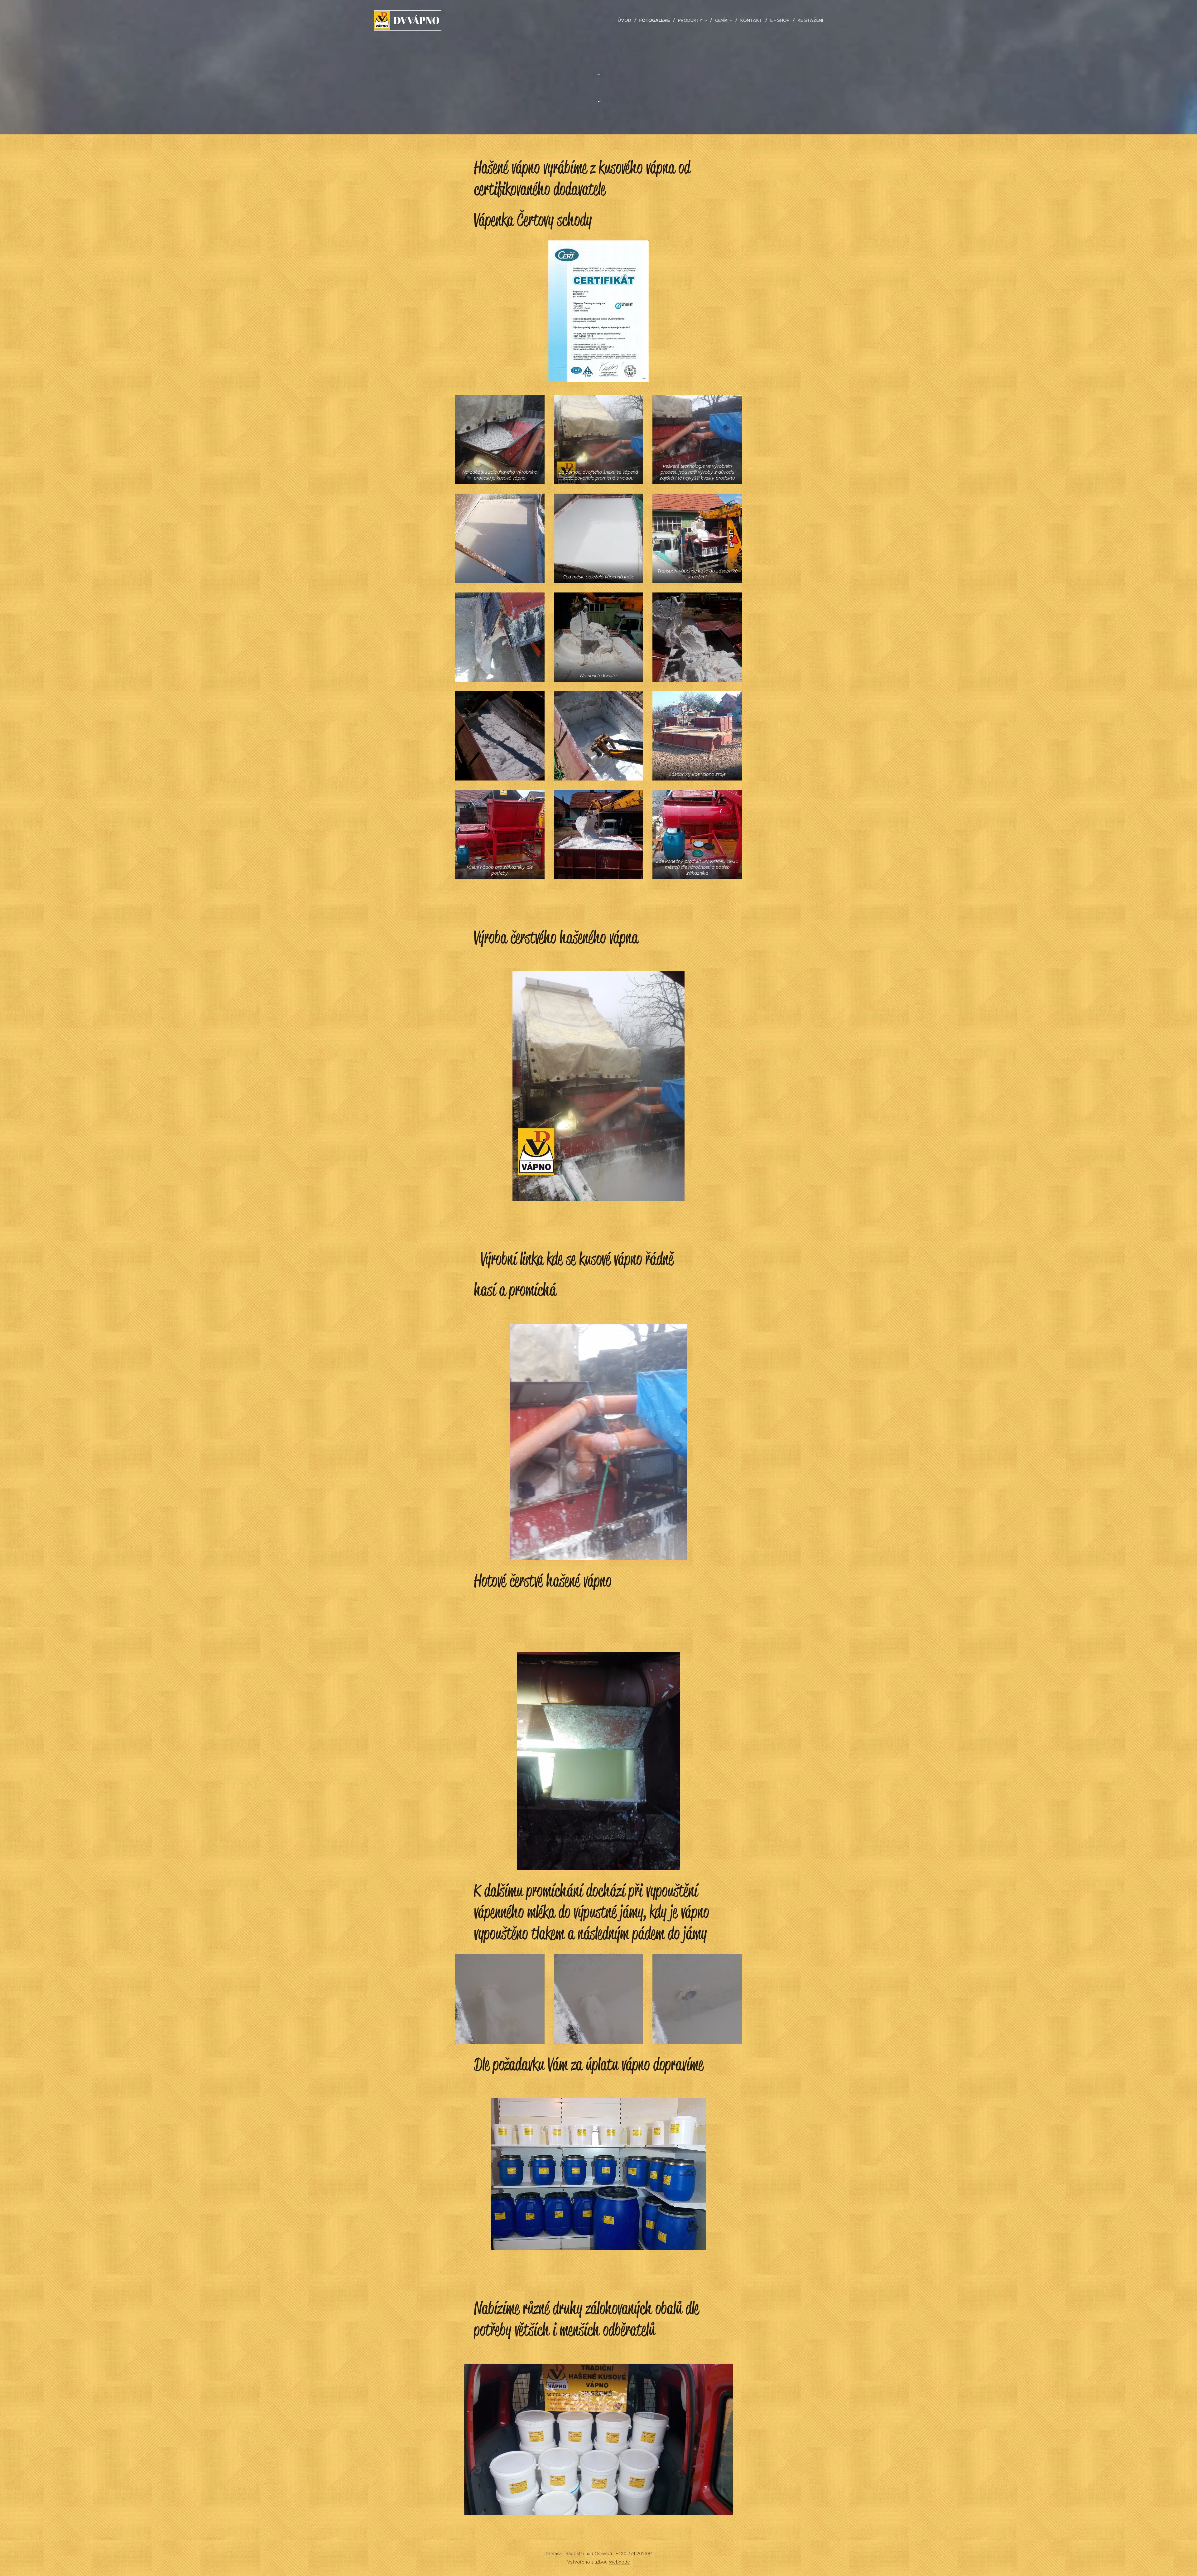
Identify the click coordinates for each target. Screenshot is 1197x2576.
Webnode (619, 2562)
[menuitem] (626, 20)
